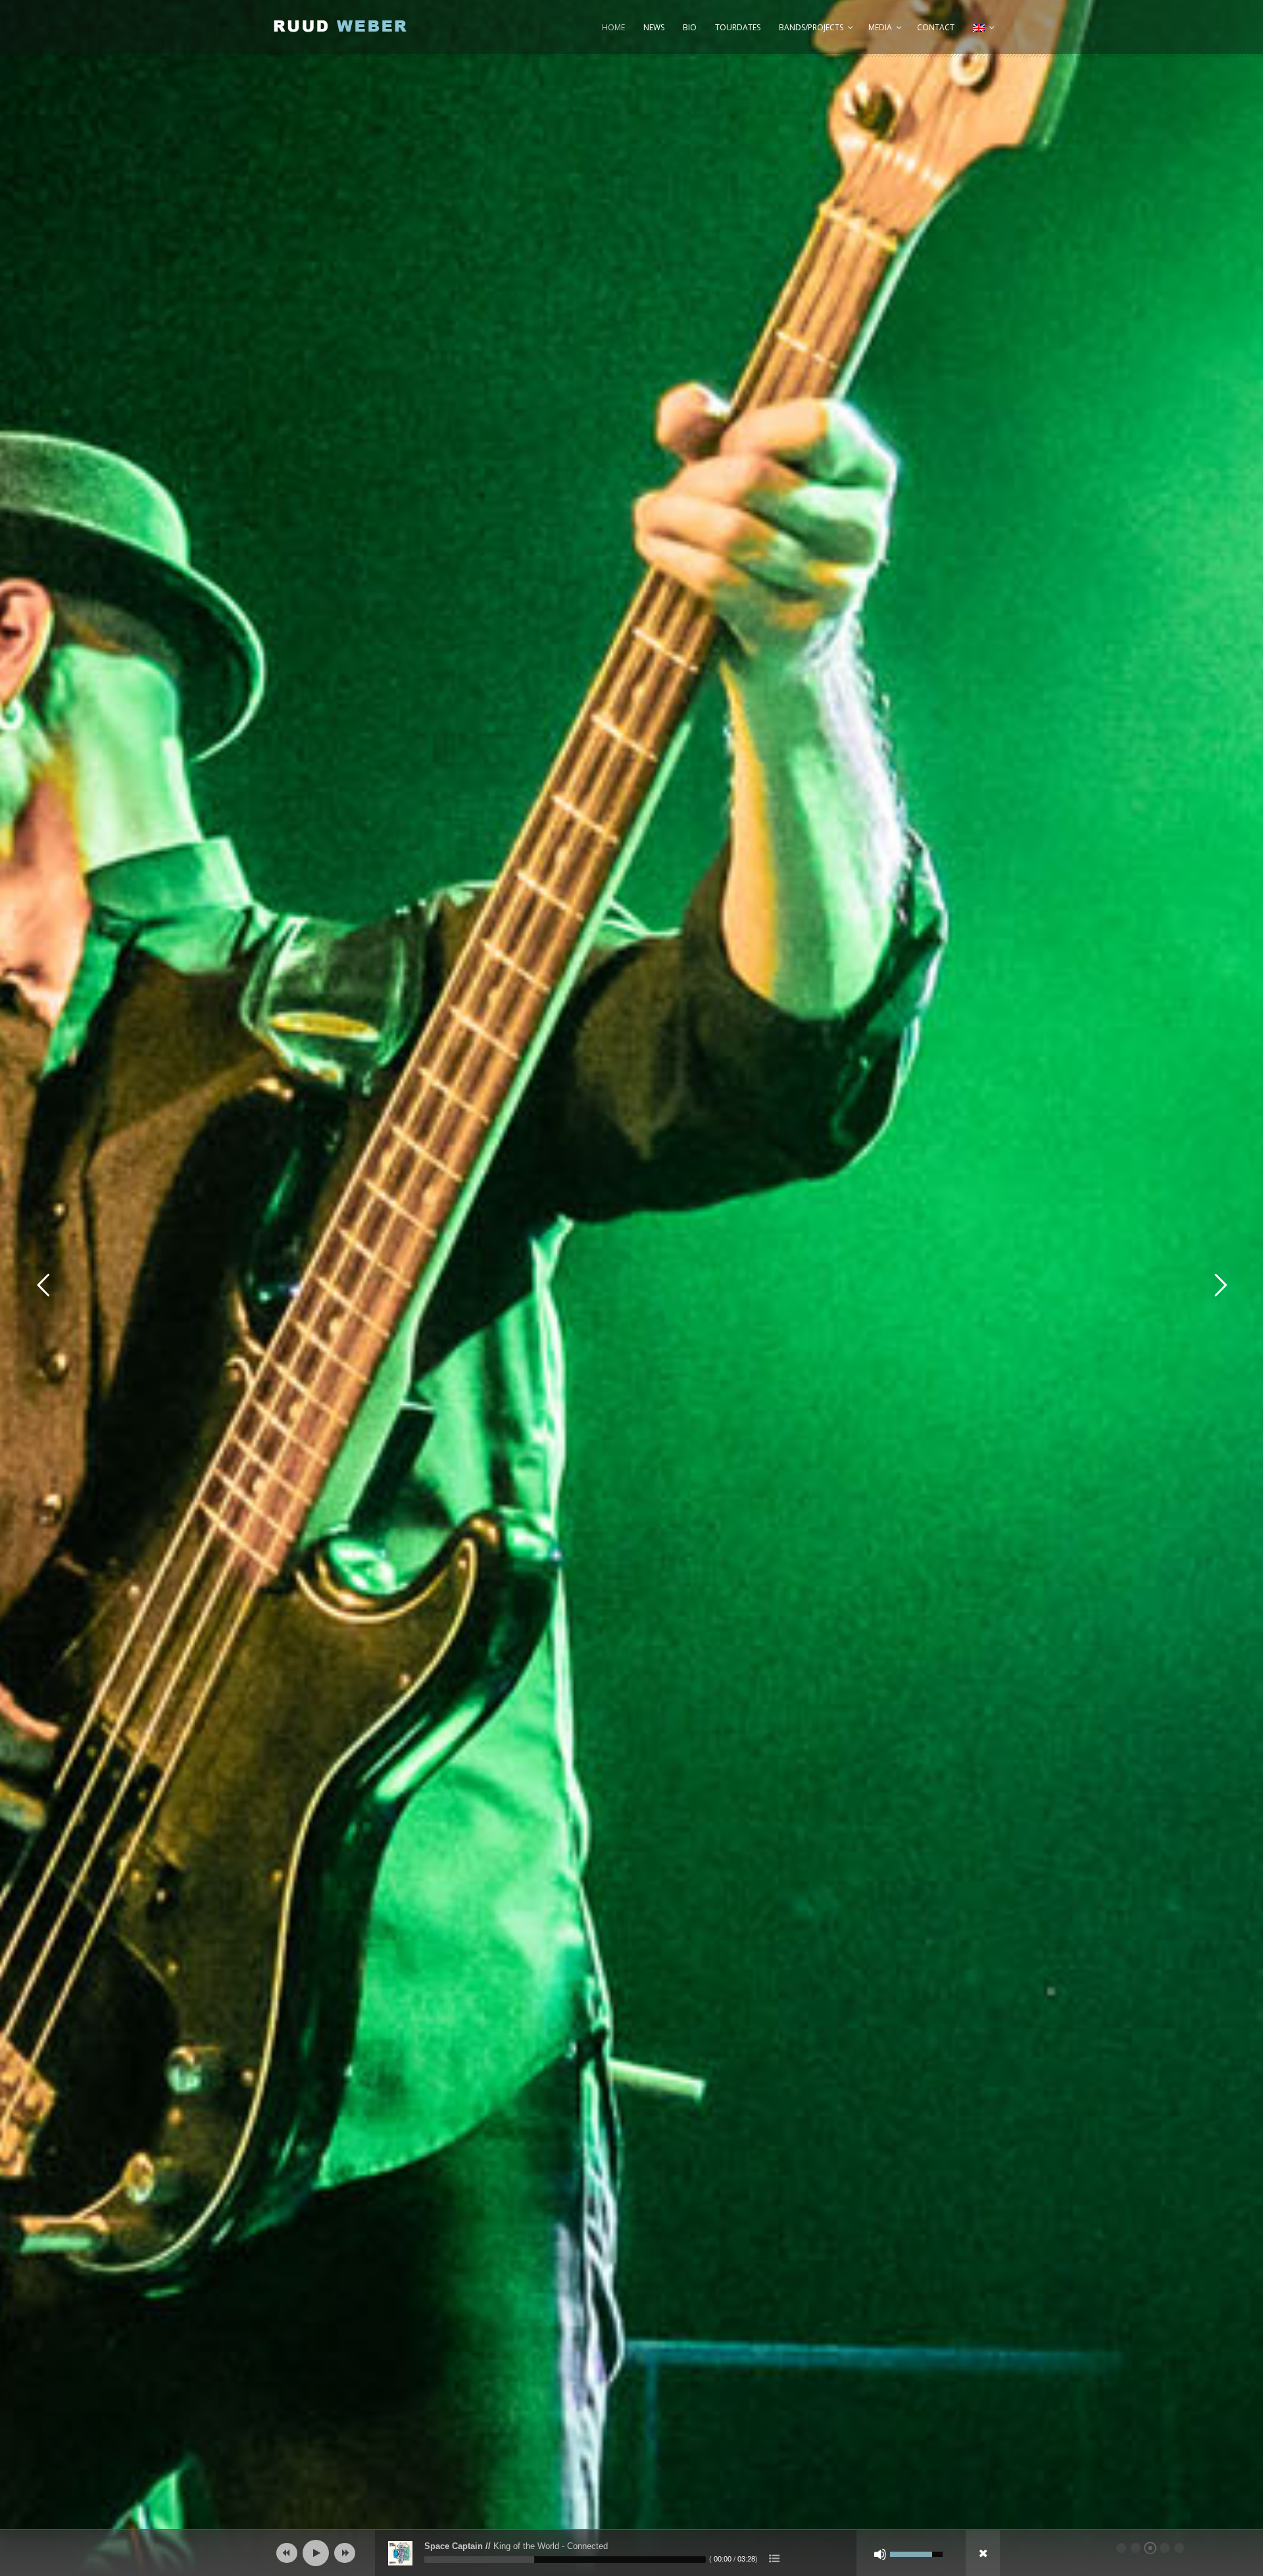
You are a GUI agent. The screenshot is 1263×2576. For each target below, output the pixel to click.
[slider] (565, 2560)
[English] (982, 34)
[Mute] (880, 2554)
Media (880, 27)
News (654, 27)
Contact (936, 27)
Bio (690, 27)
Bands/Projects (811, 27)
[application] (631, 2553)
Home (613, 27)
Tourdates (738, 27)
